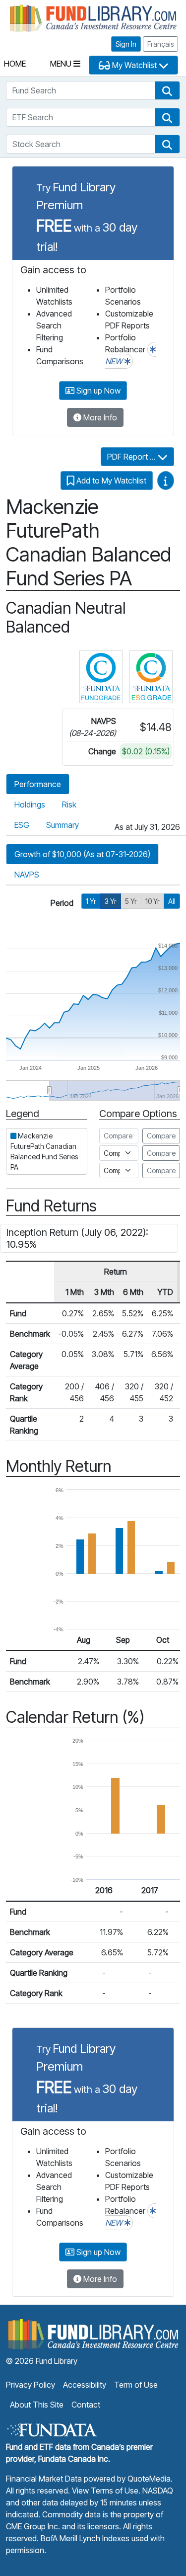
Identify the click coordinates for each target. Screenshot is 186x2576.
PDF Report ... (132, 457)
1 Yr (91, 901)
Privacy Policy (31, 2385)
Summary (62, 825)
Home (15, 64)
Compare (161, 1136)
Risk (69, 805)
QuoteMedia (149, 2479)
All (172, 901)
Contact (86, 2405)
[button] (167, 90)
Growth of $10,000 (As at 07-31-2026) (82, 854)
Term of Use (136, 2385)
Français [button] (160, 44)
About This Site (37, 2405)
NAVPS (27, 875)
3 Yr (111, 901)
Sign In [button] (126, 44)
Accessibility (85, 2385)
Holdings (30, 805)
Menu (62, 64)
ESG (22, 825)
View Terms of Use (105, 2491)
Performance (38, 784)
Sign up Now (97, 391)
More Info (99, 417)
